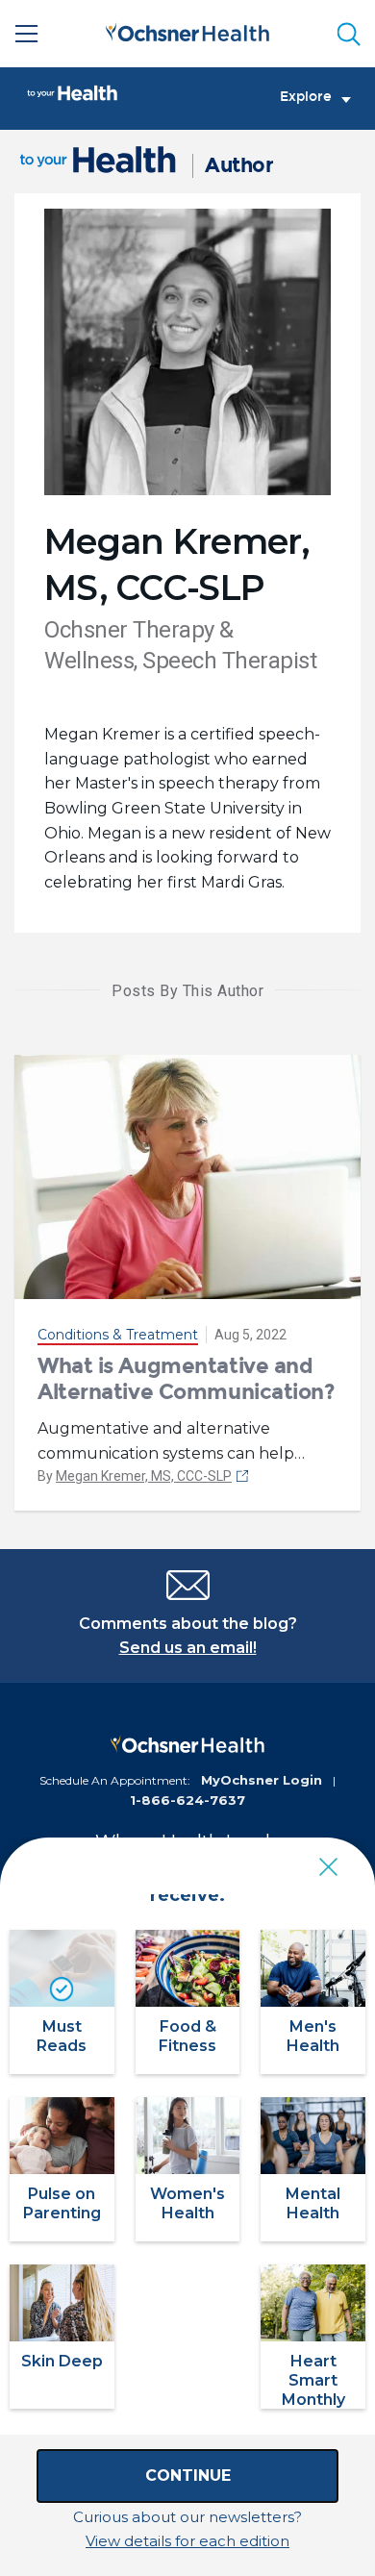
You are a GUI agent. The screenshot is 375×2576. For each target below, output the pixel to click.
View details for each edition (187, 2541)
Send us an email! (188, 1648)
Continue (188, 2476)
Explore (306, 97)
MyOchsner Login (262, 1780)
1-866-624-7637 (187, 1800)
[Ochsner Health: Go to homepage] (187, 30)
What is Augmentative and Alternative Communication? (187, 1378)
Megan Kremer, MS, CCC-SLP (144, 1476)
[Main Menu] (27, 34)
